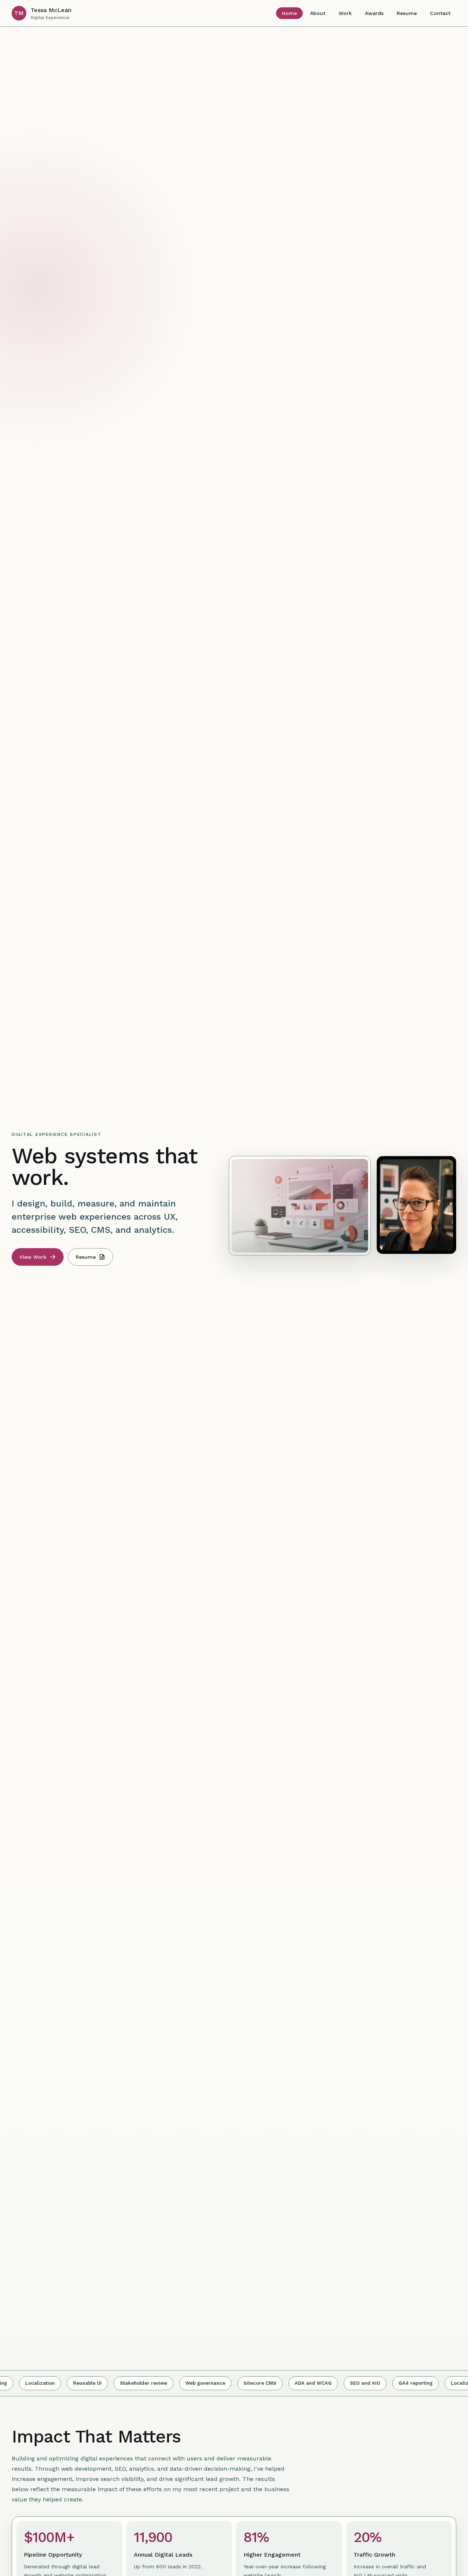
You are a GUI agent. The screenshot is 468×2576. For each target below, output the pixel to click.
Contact (440, 13)
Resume (407, 13)
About (318, 13)
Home (289, 13)
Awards (374, 13)
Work (345, 13)
